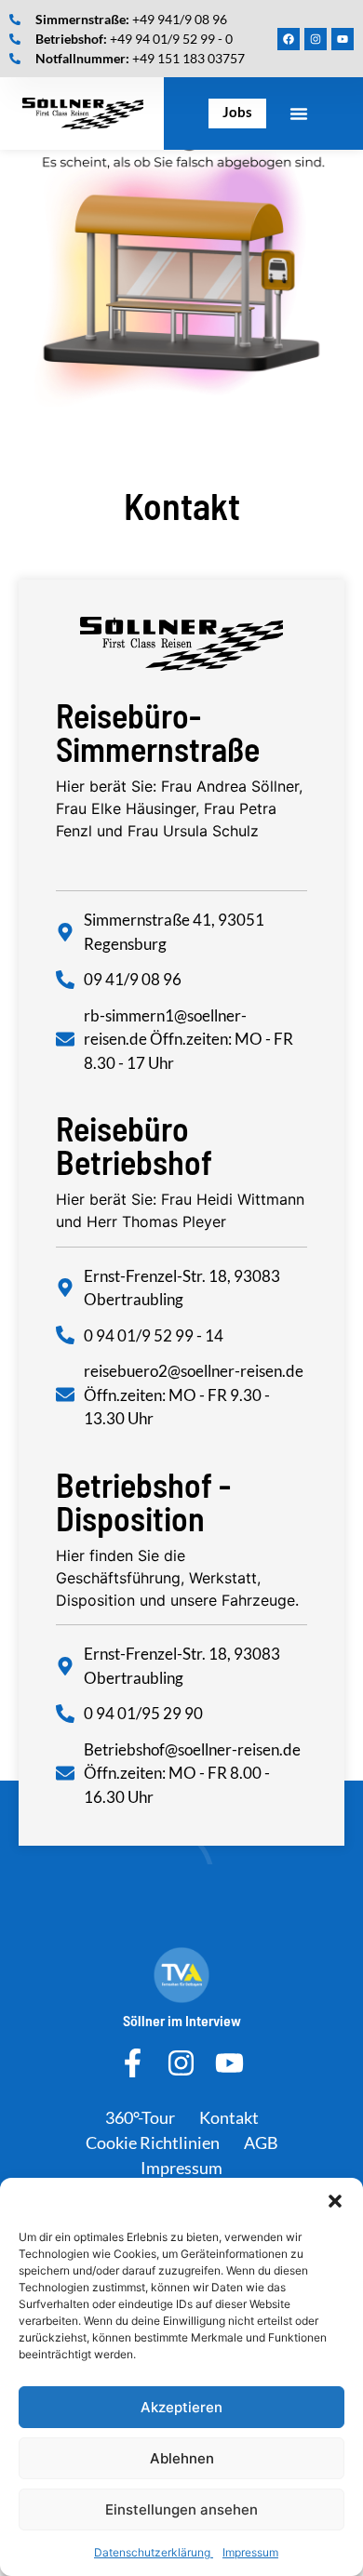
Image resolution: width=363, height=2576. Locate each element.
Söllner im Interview (182, 2020)
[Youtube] (343, 39)
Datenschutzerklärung (154, 2552)
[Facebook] (289, 39)
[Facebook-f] (133, 2063)
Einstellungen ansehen (181, 2509)
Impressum (250, 2552)
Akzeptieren (181, 2407)
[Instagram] (316, 39)
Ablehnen (182, 2458)
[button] (335, 2201)
